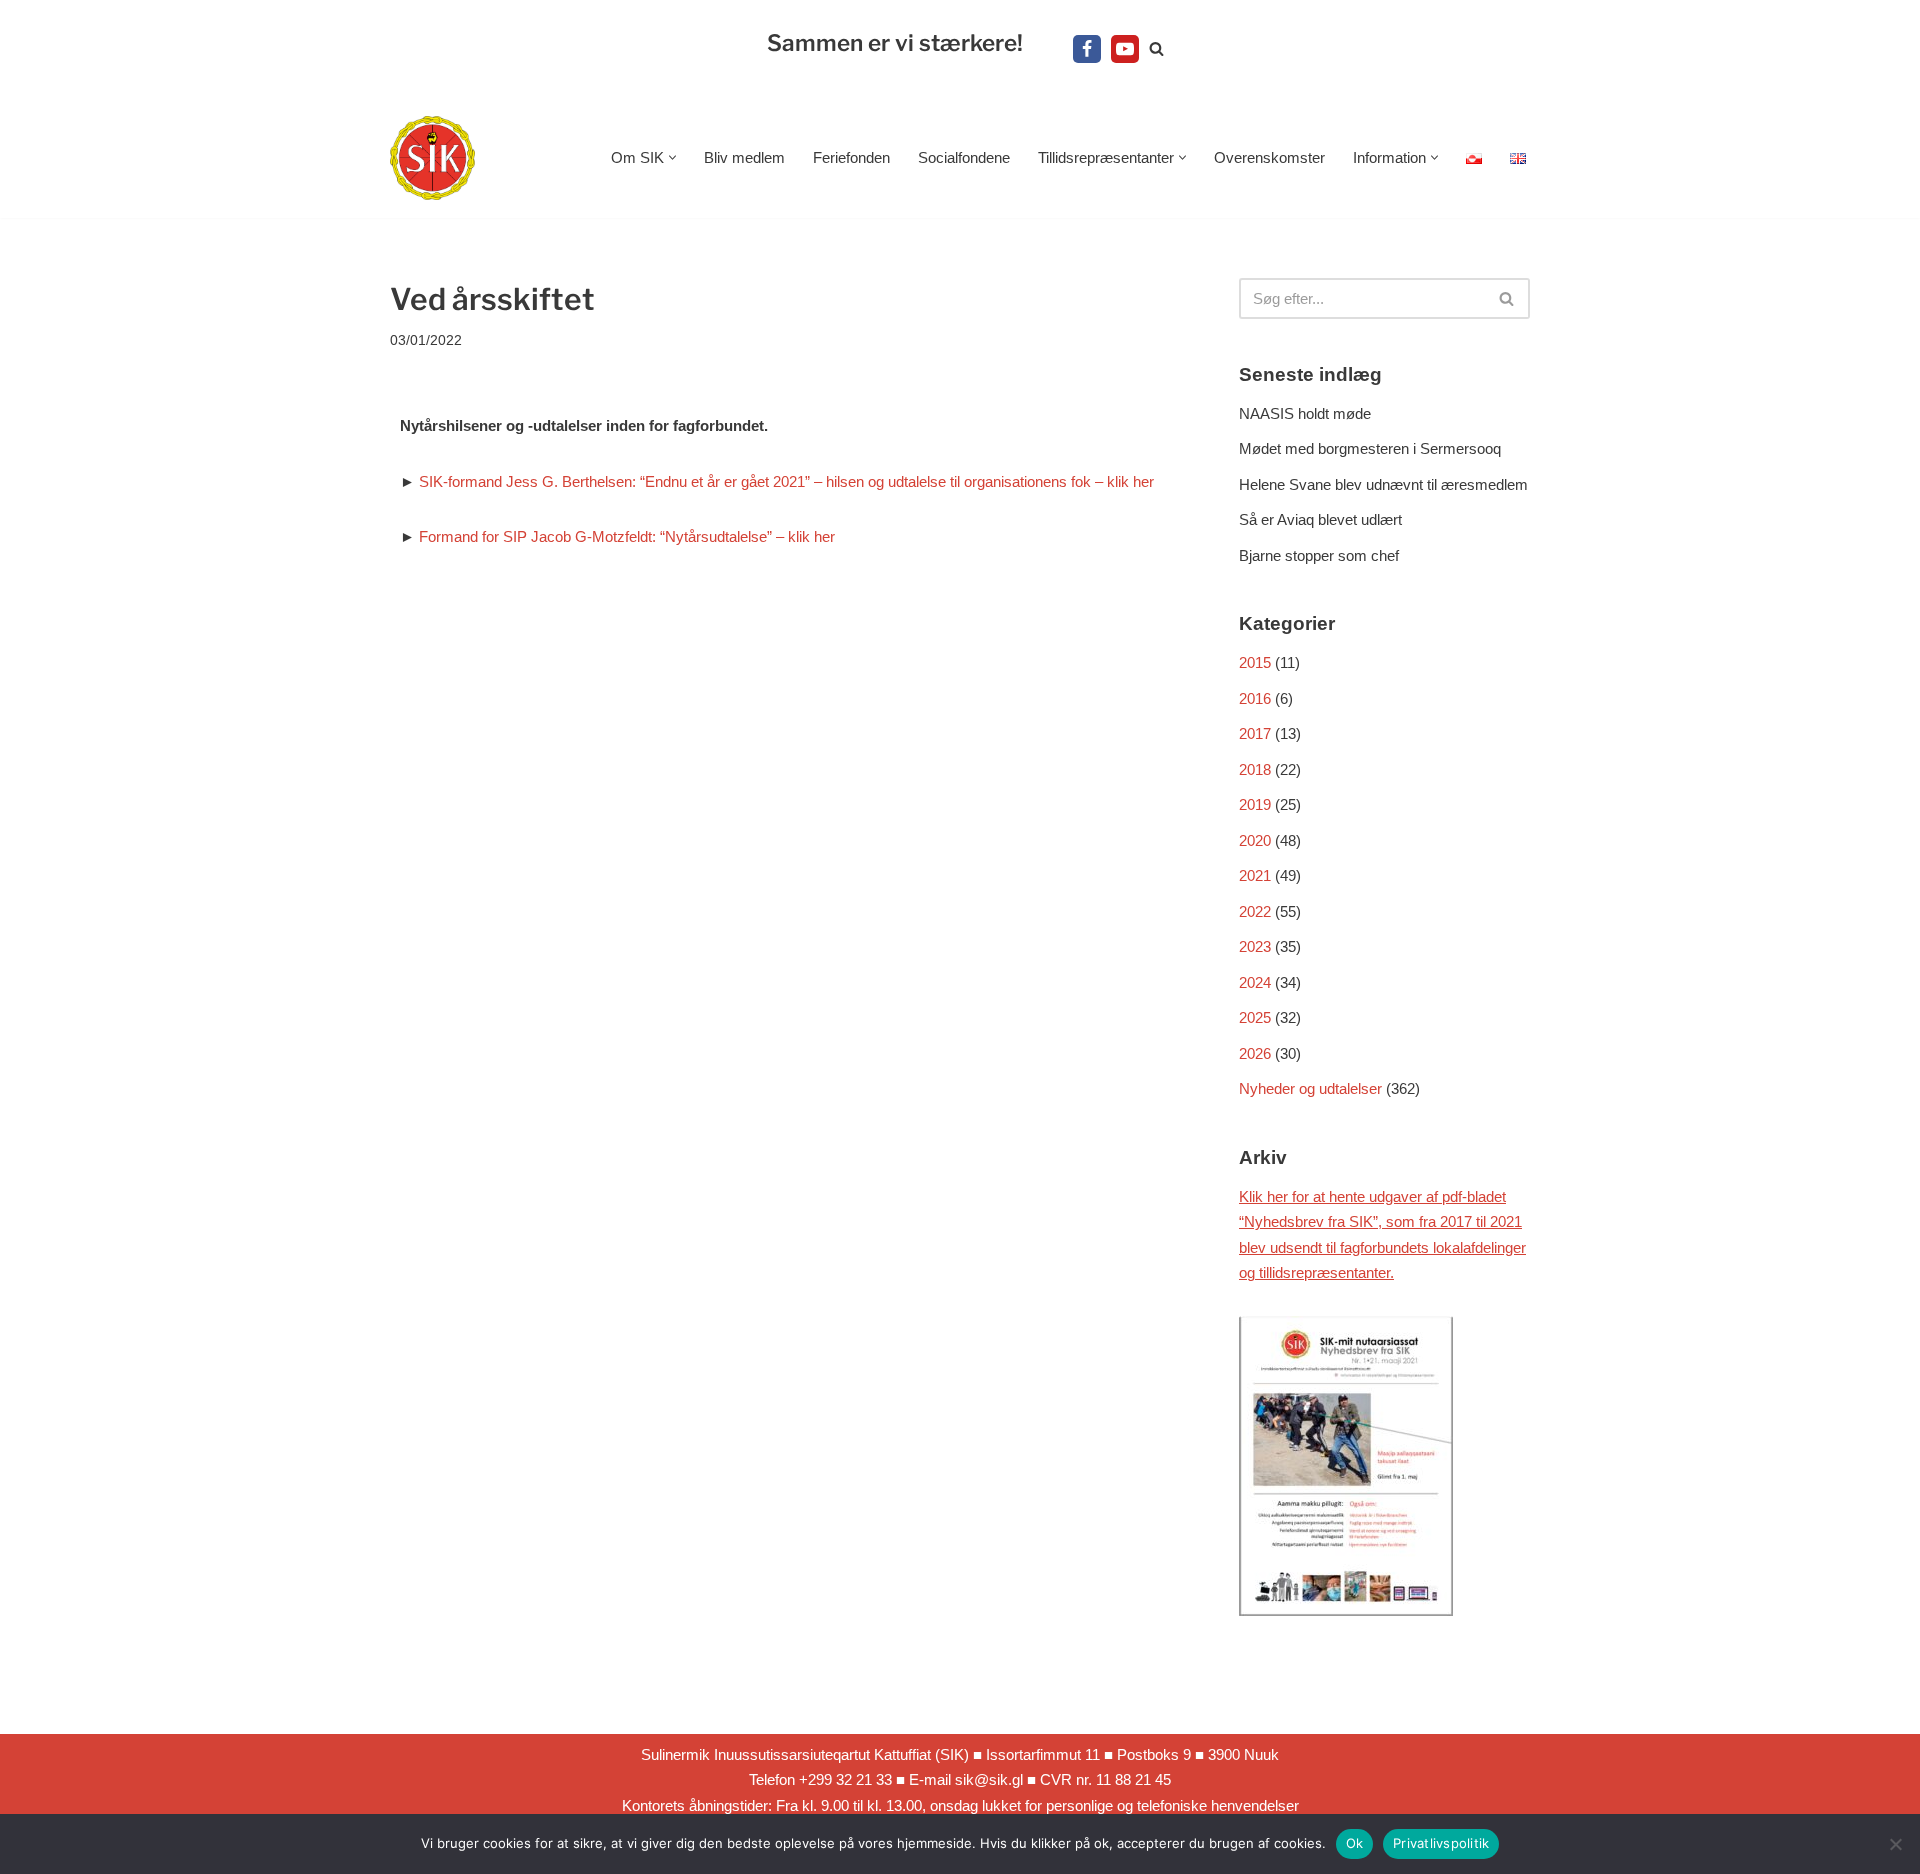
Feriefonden (851, 157)
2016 (1255, 698)
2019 (1255, 804)
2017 (1255, 733)
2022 (1255, 911)
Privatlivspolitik (1441, 1843)
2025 (1255, 1017)
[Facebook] (1087, 49)
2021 (1255, 875)
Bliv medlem (744, 157)
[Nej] (1895, 1844)
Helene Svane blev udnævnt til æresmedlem (1383, 484)
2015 (1255, 662)
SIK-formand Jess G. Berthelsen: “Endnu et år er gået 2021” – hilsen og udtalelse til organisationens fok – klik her (786, 481)
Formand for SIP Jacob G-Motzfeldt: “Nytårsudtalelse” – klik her (627, 536)
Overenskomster (1269, 157)
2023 (1255, 946)
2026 (1255, 1053)
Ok (1355, 1843)
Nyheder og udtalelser (1310, 1088)
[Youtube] (1125, 49)
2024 (1255, 982)
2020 (1255, 840)
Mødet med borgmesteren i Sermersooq (1370, 448)
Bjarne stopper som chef (1319, 555)
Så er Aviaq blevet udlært (1320, 519)
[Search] (1156, 48)
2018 (1255, 769)
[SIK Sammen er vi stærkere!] (432, 158)
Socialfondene (964, 157)
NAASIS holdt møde (1305, 413)
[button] (672, 157)
